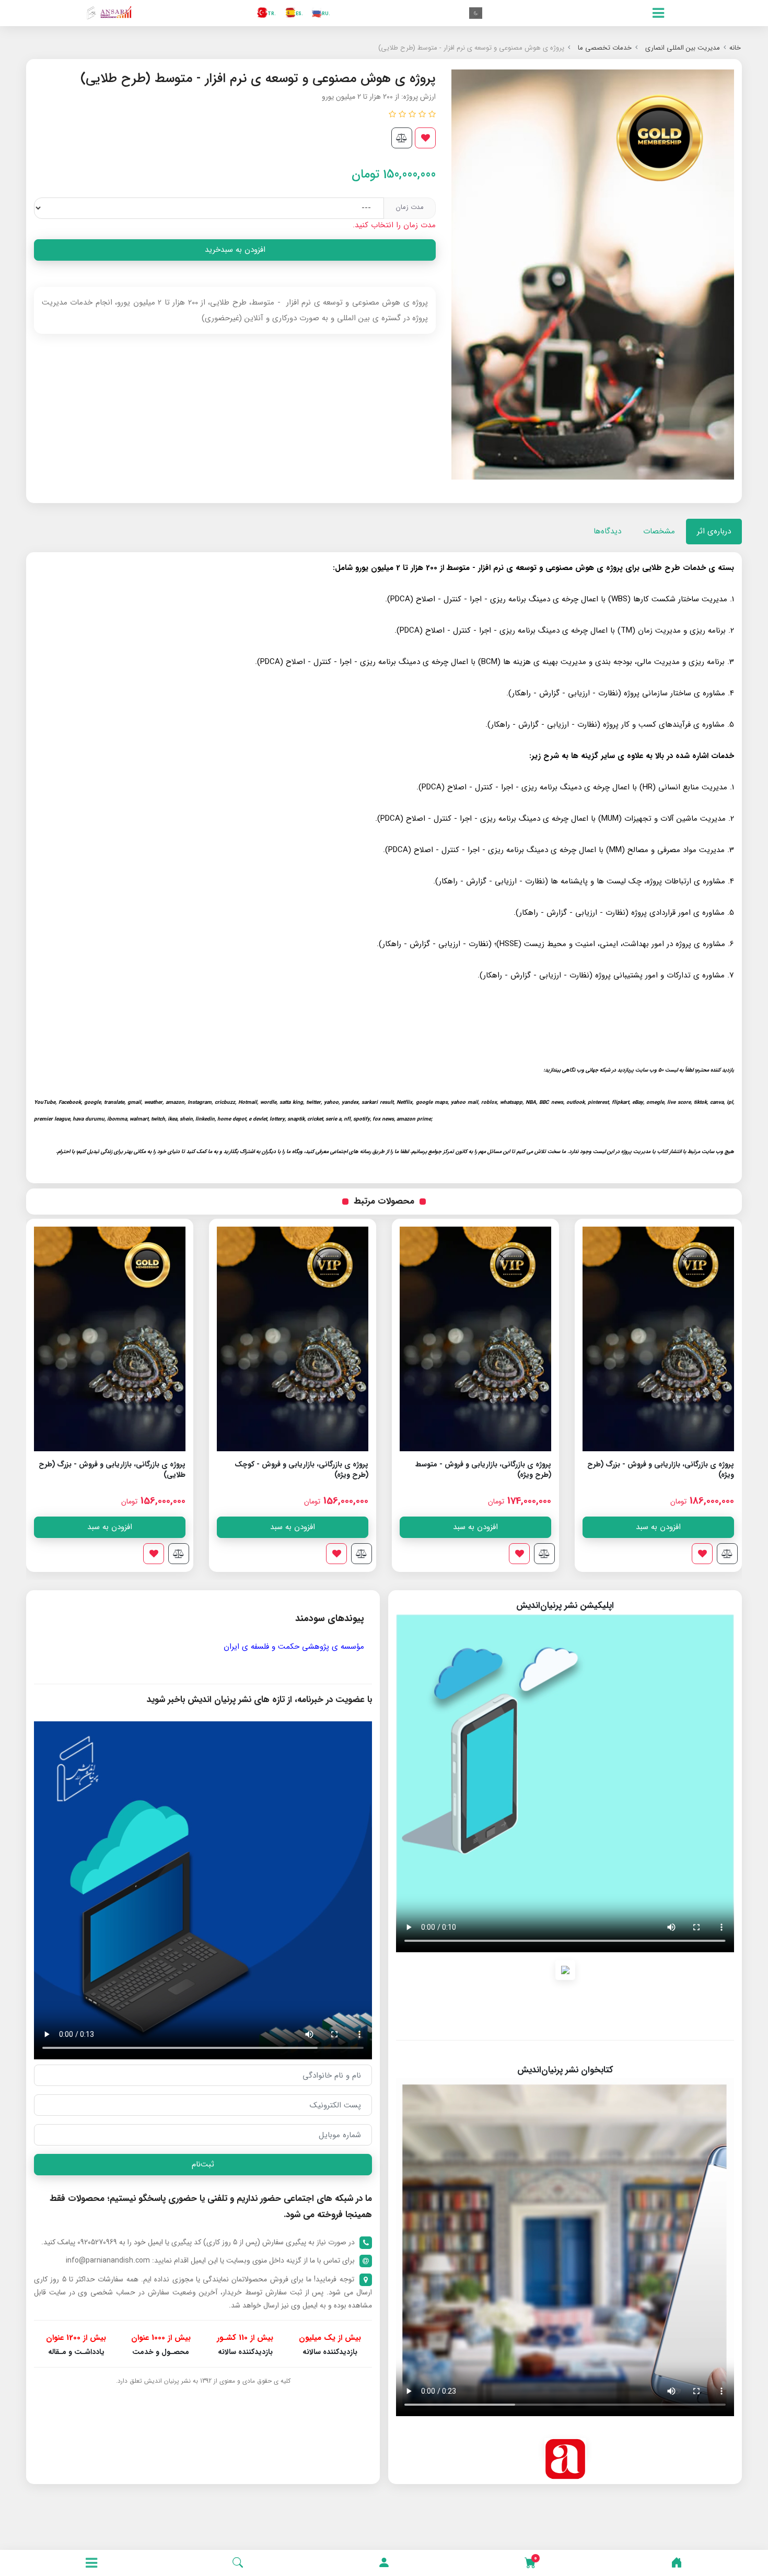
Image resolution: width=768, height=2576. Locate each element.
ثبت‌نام (203, 2164)
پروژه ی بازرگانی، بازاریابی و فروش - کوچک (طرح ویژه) (484, 1470)
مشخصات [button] (659, 531)
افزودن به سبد (658, 1527)
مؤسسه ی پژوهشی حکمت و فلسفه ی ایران (294, 1647)
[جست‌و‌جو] (238, 2563)
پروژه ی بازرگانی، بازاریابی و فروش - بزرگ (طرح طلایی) (295, 1470)
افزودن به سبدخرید (235, 250)
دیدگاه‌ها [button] (607, 531)
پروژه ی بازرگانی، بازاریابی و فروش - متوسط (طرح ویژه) (666, 1470)
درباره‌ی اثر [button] (714, 531)
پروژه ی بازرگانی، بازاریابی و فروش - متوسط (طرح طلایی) (118, 1470)
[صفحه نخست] (677, 2563)
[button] (384, 2563)
